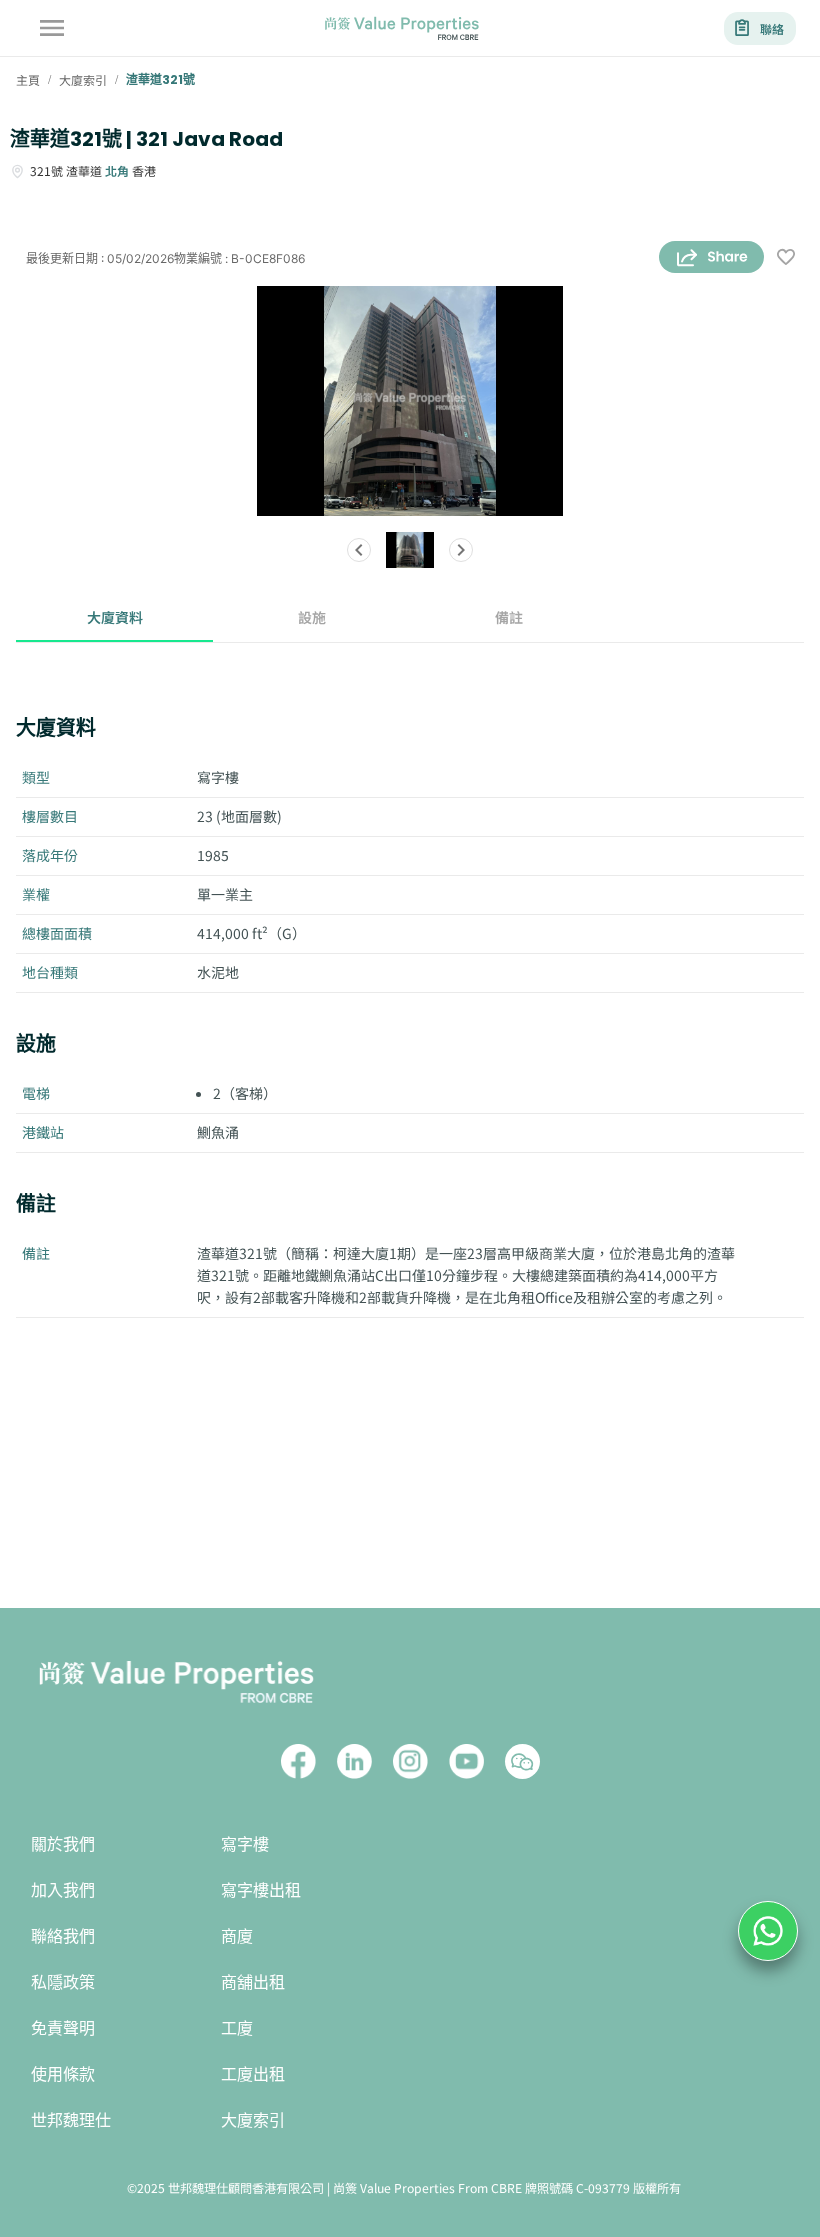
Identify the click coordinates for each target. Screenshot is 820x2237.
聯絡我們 (63, 1936)
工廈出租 (253, 2074)
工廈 (237, 2028)
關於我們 (63, 1844)
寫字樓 (245, 1844)
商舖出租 (253, 1982)
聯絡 (772, 28)
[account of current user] (52, 28)
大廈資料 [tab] (115, 617)
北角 (117, 170)
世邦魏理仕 (71, 2120)
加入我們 (63, 1890)
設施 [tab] (312, 617)
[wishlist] (786, 258)
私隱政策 (63, 1982)
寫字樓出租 (261, 1890)
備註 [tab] (509, 617)
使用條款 (63, 2074)
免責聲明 (63, 2028)
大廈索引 (253, 2120)
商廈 (237, 1936)
